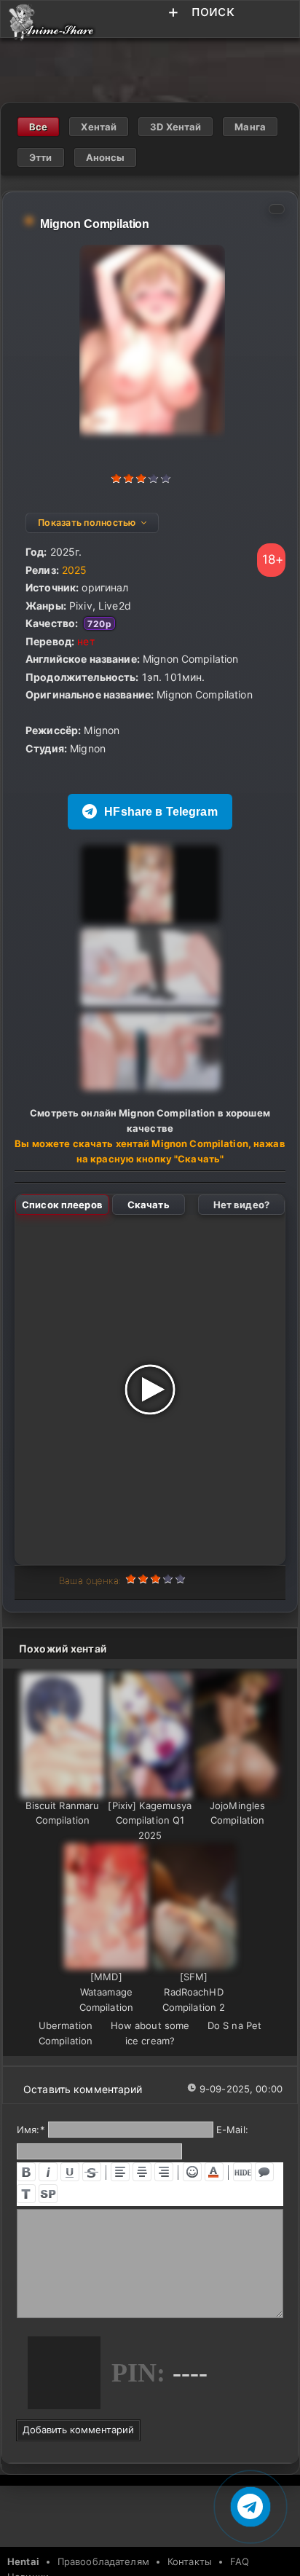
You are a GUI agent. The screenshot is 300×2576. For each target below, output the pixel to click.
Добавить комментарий (78, 2430)
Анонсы (106, 157)
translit (26, 2194)
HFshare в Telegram (161, 812)
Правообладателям (103, 2561)
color (214, 2172)
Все (38, 127)
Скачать (149, 1205)
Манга (250, 127)
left (120, 2172)
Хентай (99, 127)
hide (242, 2172)
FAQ (240, 2561)
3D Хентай (175, 127)
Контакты (190, 2561)
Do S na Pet (234, 2025)
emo (192, 2172)
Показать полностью (87, 523)
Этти (41, 157)
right (164, 2172)
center (142, 2172)
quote (264, 2172)
